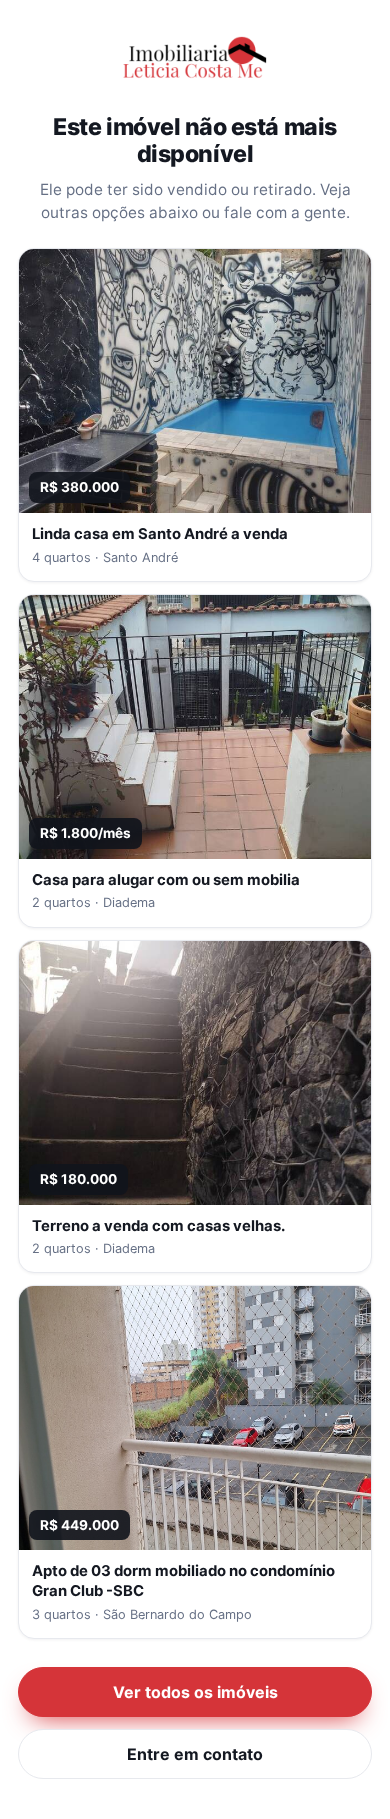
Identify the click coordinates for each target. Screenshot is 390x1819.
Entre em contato (195, 1754)
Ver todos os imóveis (195, 1692)
